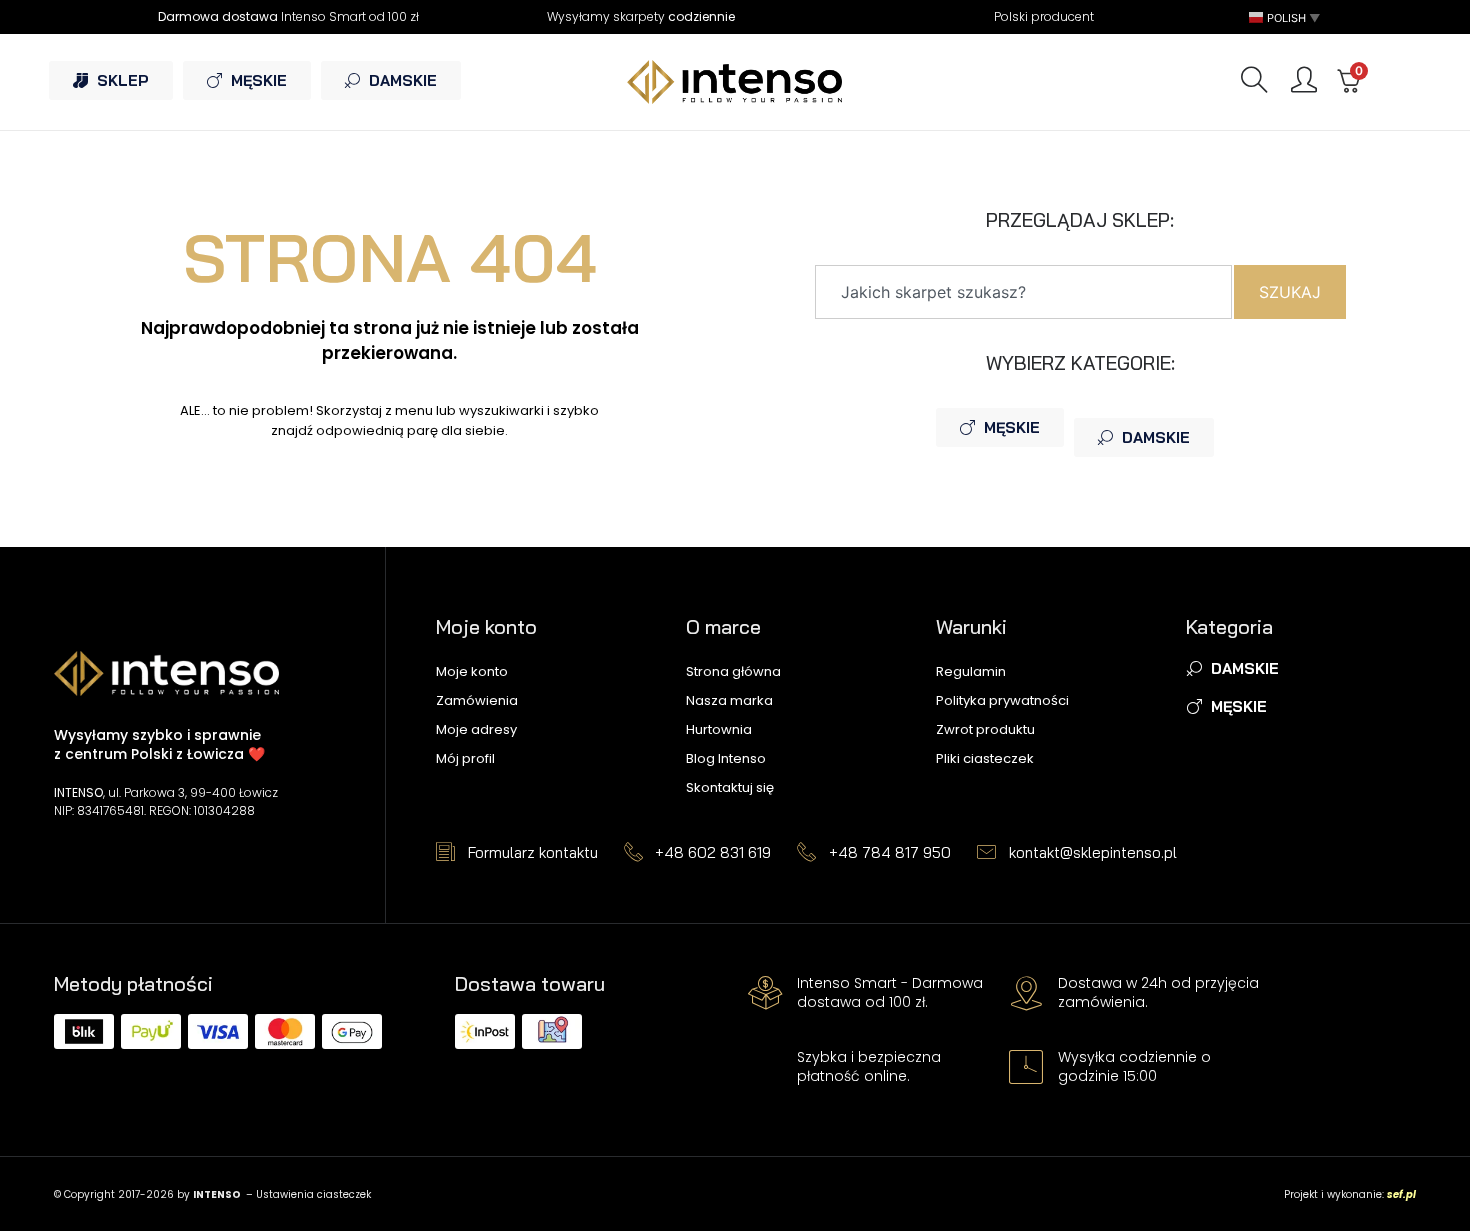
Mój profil (465, 758)
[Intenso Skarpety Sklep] (734, 81)
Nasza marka (729, 700)
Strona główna (733, 671)
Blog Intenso (726, 758)
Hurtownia (719, 729)
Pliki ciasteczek (985, 758)
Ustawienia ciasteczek (313, 1194)
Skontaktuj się (730, 787)
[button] (1286, 17)
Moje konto (472, 671)
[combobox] (1023, 292)
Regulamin (971, 671)
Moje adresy (476, 729)
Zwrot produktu (985, 729)
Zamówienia (477, 700)
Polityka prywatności (1002, 700)
